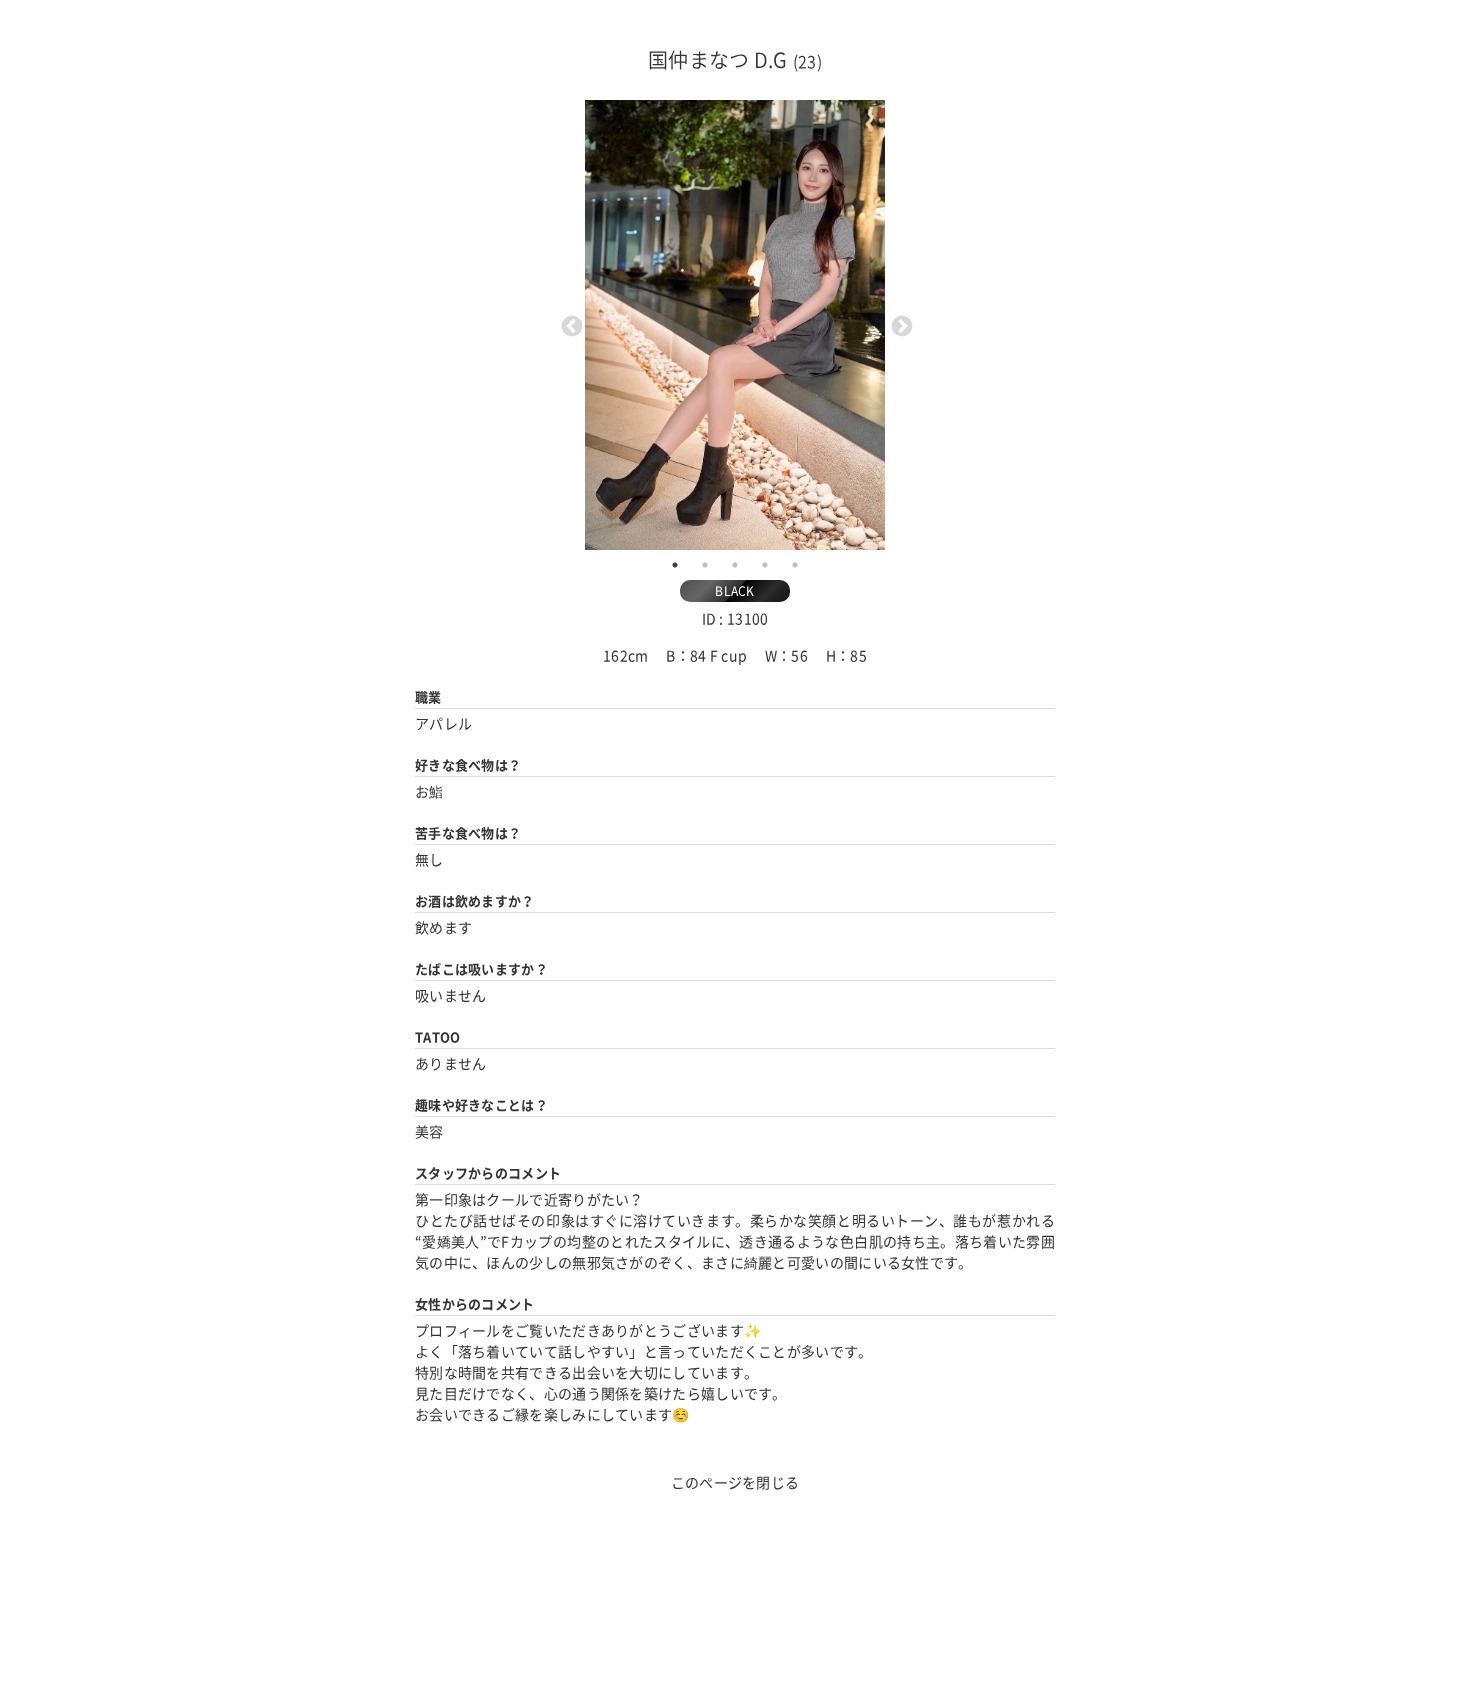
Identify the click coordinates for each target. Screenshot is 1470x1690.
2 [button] (705, 565)
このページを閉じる (735, 1483)
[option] (735, 325)
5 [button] (795, 565)
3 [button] (735, 565)
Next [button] (900, 325)
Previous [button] (570, 325)
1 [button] (675, 565)
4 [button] (765, 565)
